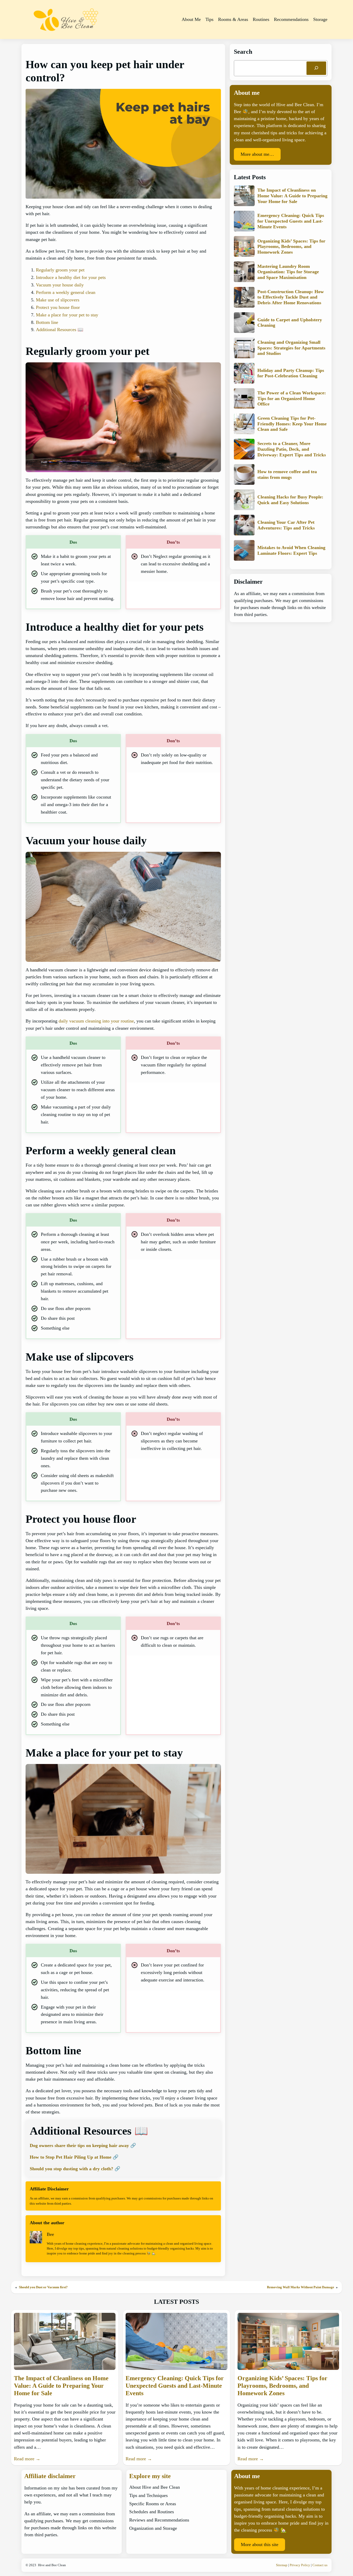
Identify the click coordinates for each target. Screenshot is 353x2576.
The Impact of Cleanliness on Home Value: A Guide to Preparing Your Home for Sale (292, 196)
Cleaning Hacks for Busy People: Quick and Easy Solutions (290, 499)
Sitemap (282, 2565)
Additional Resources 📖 (60, 330)
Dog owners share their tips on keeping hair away (79, 2145)
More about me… (257, 154)
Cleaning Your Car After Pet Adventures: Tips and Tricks (286, 525)
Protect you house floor (58, 307)
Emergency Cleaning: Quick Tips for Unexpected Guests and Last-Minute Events (291, 221)
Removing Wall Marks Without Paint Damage (301, 2287)
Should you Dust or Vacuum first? (43, 2287)
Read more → (27, 2459)
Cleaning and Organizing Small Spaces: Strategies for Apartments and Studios (291, 348)
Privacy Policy (300, 2565)
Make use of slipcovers (58, 300)
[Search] (316, 68)
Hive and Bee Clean (52, 2565)
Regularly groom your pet (60, 270)
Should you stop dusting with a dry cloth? (71, 2169)
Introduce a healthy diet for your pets (71, 277)
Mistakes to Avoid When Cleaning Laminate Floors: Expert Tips (291, 550)
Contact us (320, 2565)
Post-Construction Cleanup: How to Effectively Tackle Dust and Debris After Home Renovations (291, 297)
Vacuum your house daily (60, 285)
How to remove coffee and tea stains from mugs (287, 474)
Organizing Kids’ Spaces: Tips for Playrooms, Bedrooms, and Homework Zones (291, 246)
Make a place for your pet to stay (67, 315)
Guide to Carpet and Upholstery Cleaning (290, 322)
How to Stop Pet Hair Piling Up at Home (71, 2157)
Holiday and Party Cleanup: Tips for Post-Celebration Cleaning (291, 373)
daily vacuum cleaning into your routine (96, 1021)
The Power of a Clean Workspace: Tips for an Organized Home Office (292, 398)
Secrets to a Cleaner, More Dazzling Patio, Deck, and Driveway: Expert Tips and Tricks (292, 449)
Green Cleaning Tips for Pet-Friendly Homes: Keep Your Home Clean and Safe (292, 423)
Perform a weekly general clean (66, 292)
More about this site (260, 2544)
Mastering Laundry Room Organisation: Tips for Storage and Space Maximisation (288, 272)
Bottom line (47, 322)
